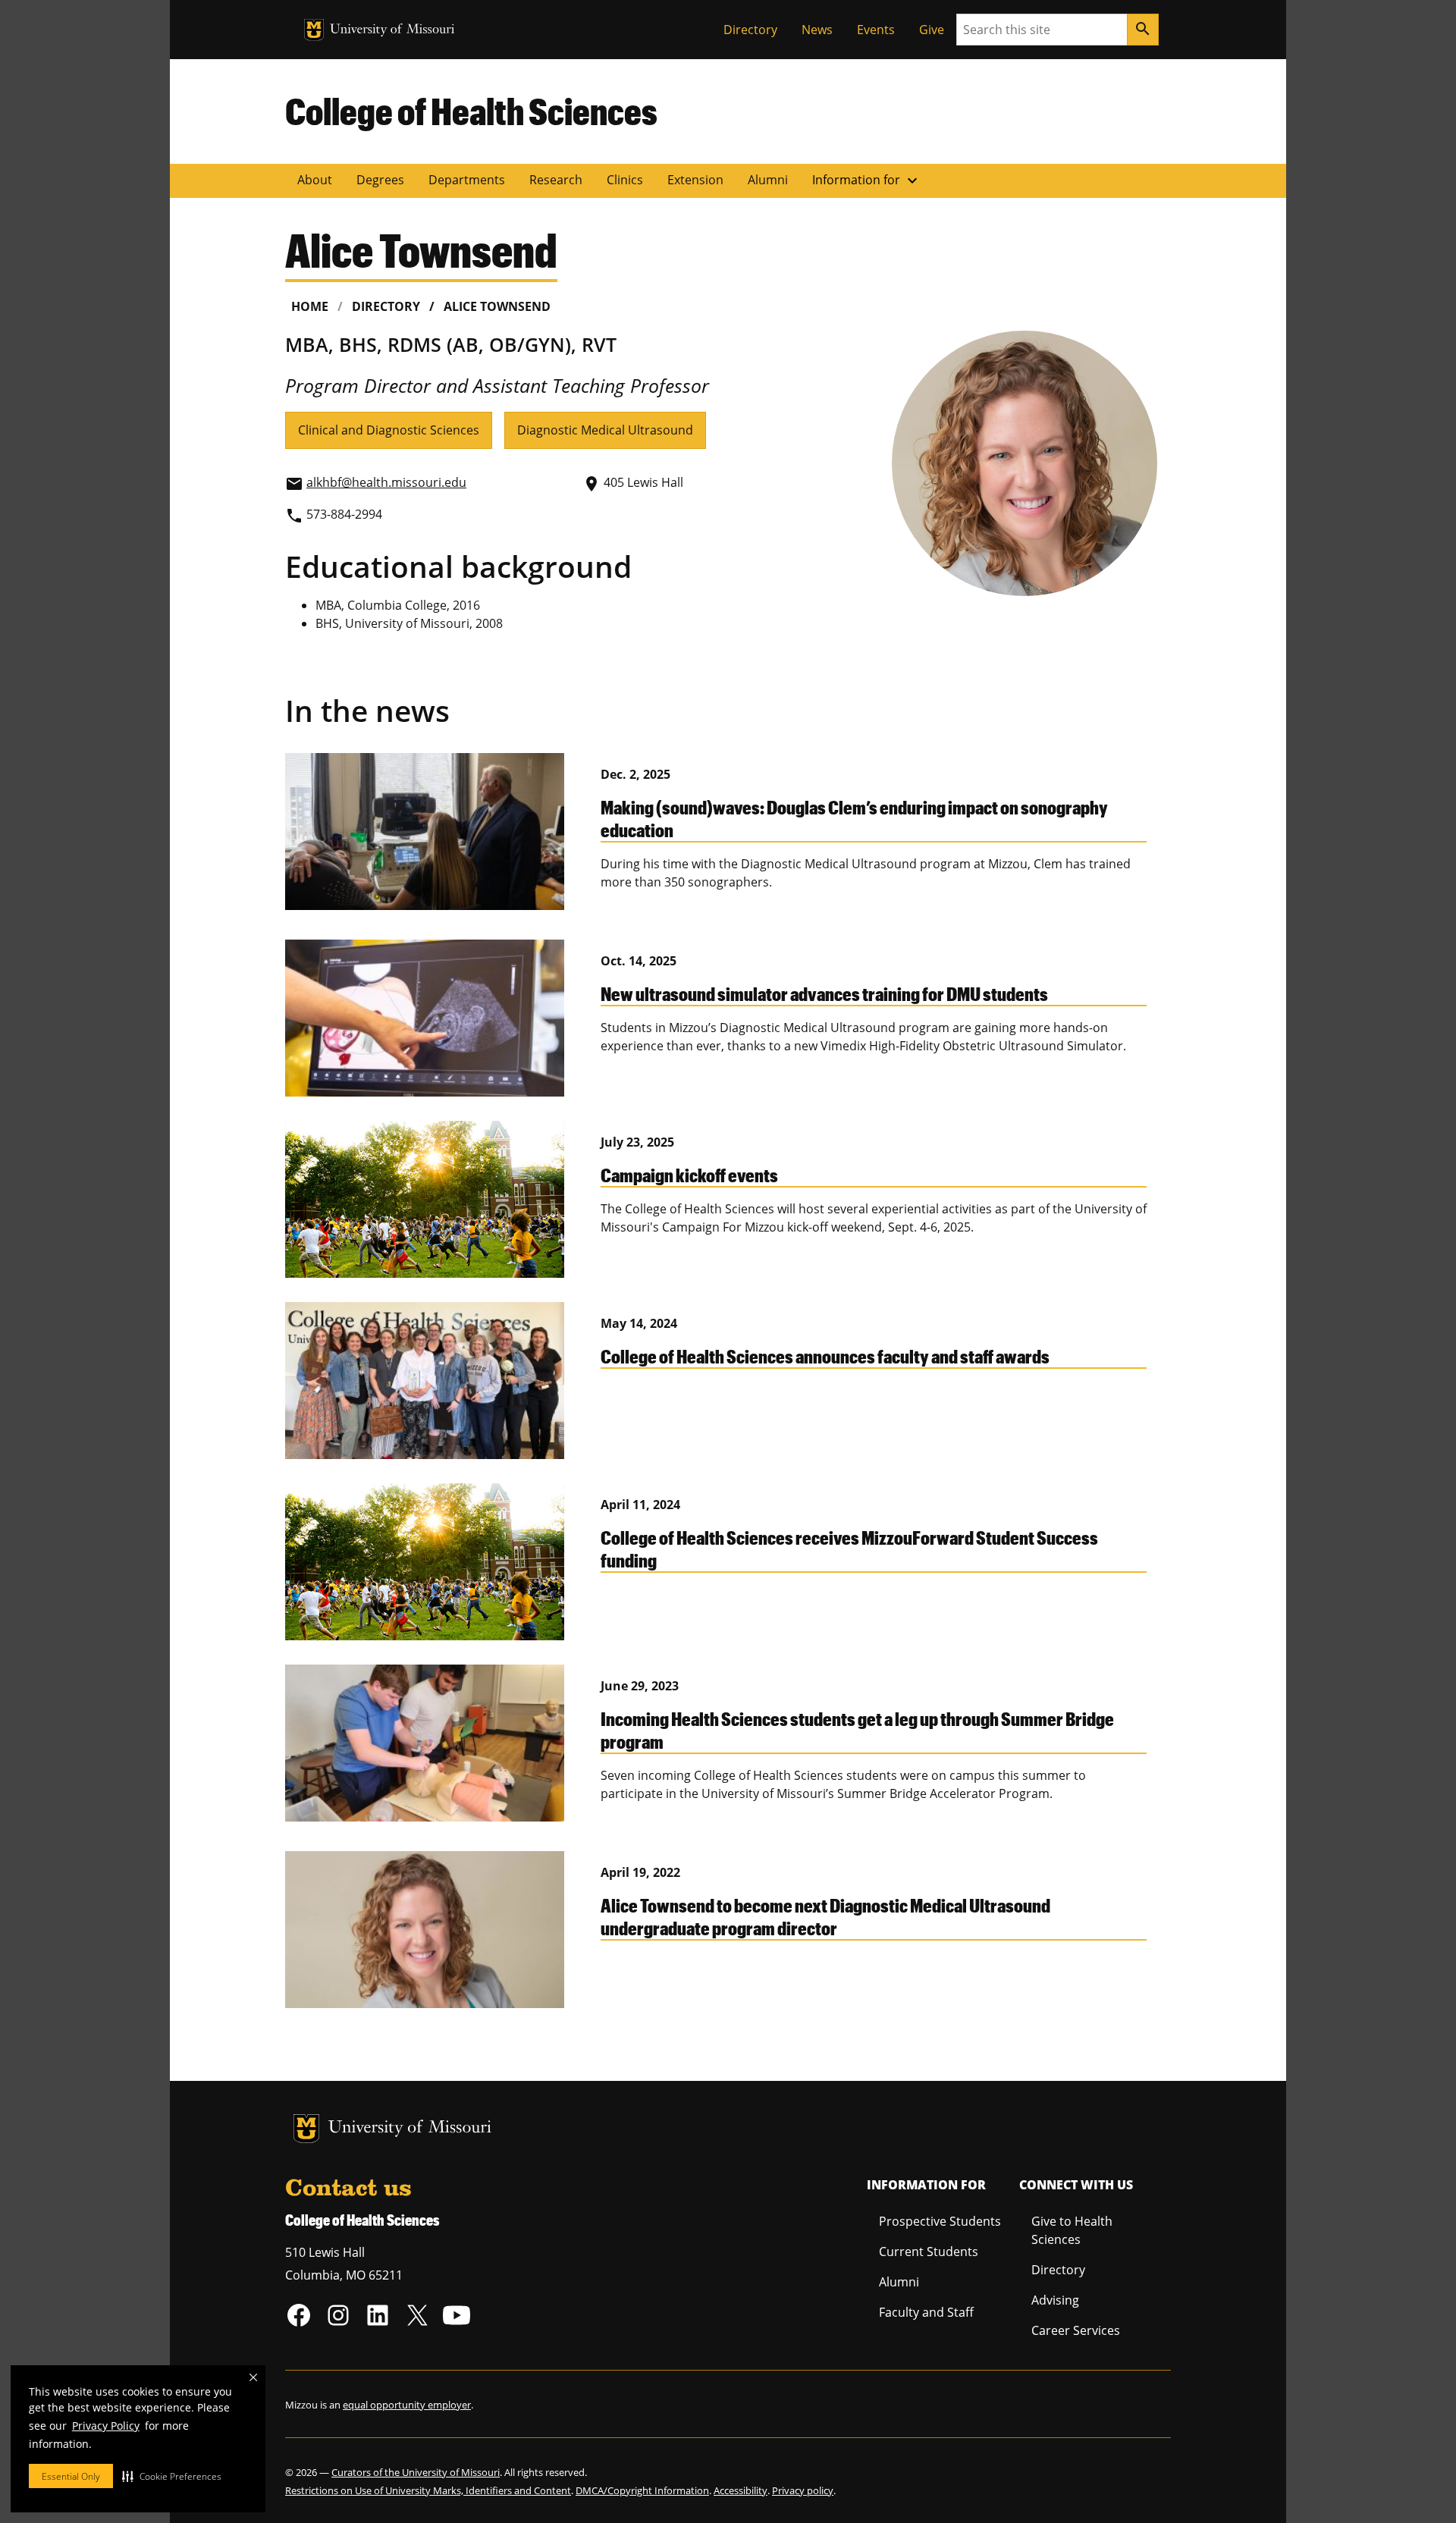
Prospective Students (940, 2221)
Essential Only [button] (71, 2476)
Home (310, 306)
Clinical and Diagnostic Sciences (389, 430)
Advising (1055, 2300)
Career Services (1076, 2330)
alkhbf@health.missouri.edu (386, 482)
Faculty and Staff (926, 2312)
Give (932, 30)
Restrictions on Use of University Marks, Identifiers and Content (428, 2490)
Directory (750, 30)
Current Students (929, 2252)
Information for (867, 180)
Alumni (768, 180)
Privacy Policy (106, 2426)
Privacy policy (803, 2490)
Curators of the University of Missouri (416, 2472)
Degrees (380, 180)
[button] (172, 2476)
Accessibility (741, 2490)
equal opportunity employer (407, 2405)
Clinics (625, 180)
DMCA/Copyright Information (642, 2490)
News (817, 30)
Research (556, 180)
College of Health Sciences (471, 111)
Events (876, 30)
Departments (467, 180)
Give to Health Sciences (1072, 2230)
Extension (695, 180)
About (315, 180)
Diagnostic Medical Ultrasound (605, 430)
